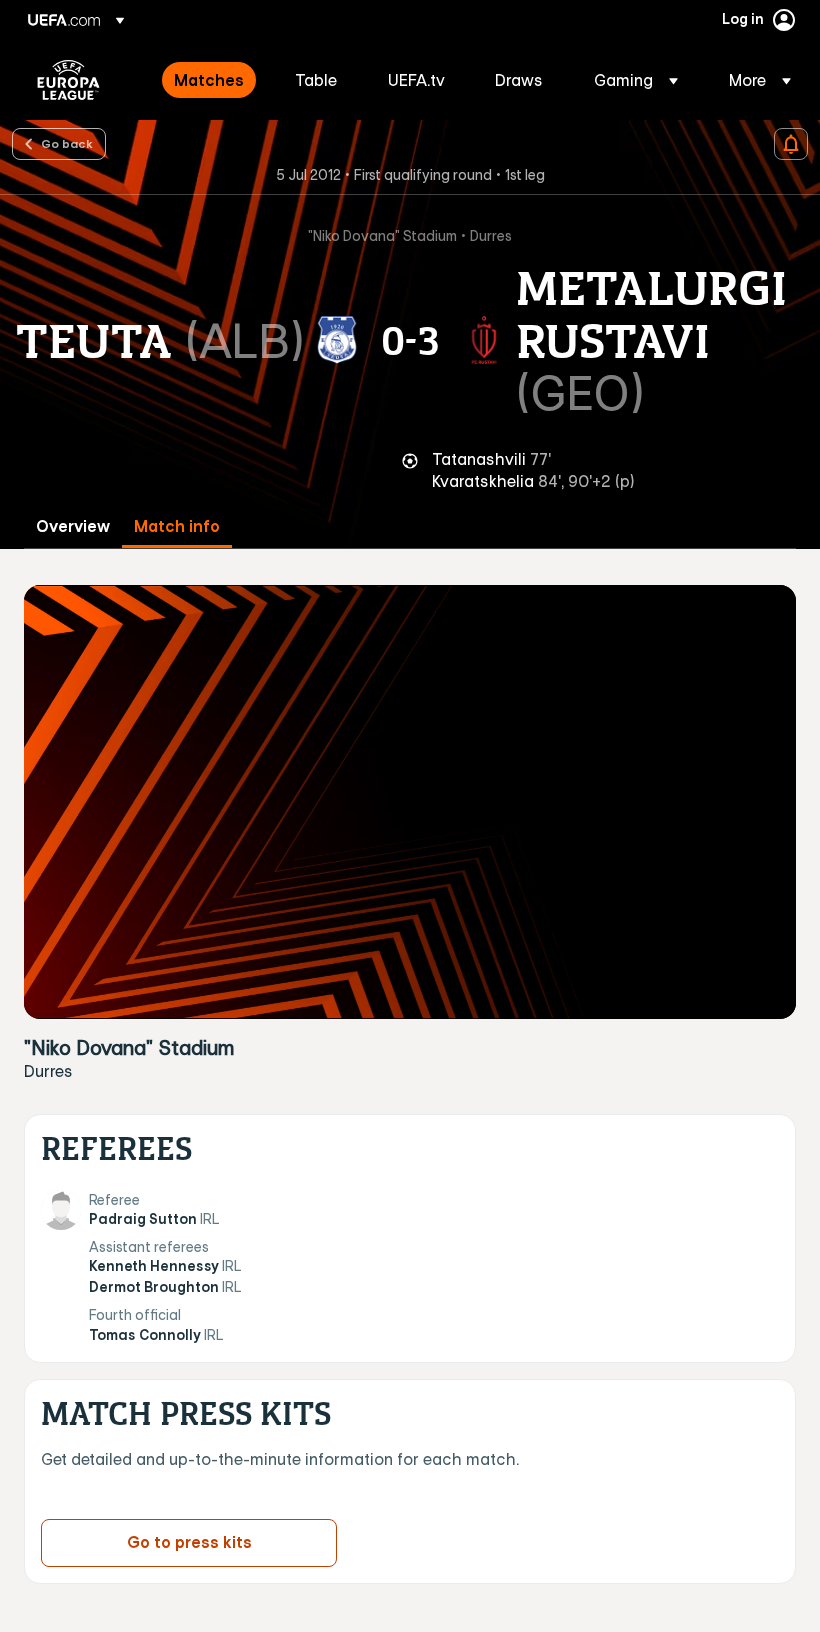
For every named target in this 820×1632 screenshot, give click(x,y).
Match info (177, 526)
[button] (636, 80)
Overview (73, 526)
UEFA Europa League (68, 80)
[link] (209, 80)
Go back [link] (67, 143)
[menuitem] (209, 80)
